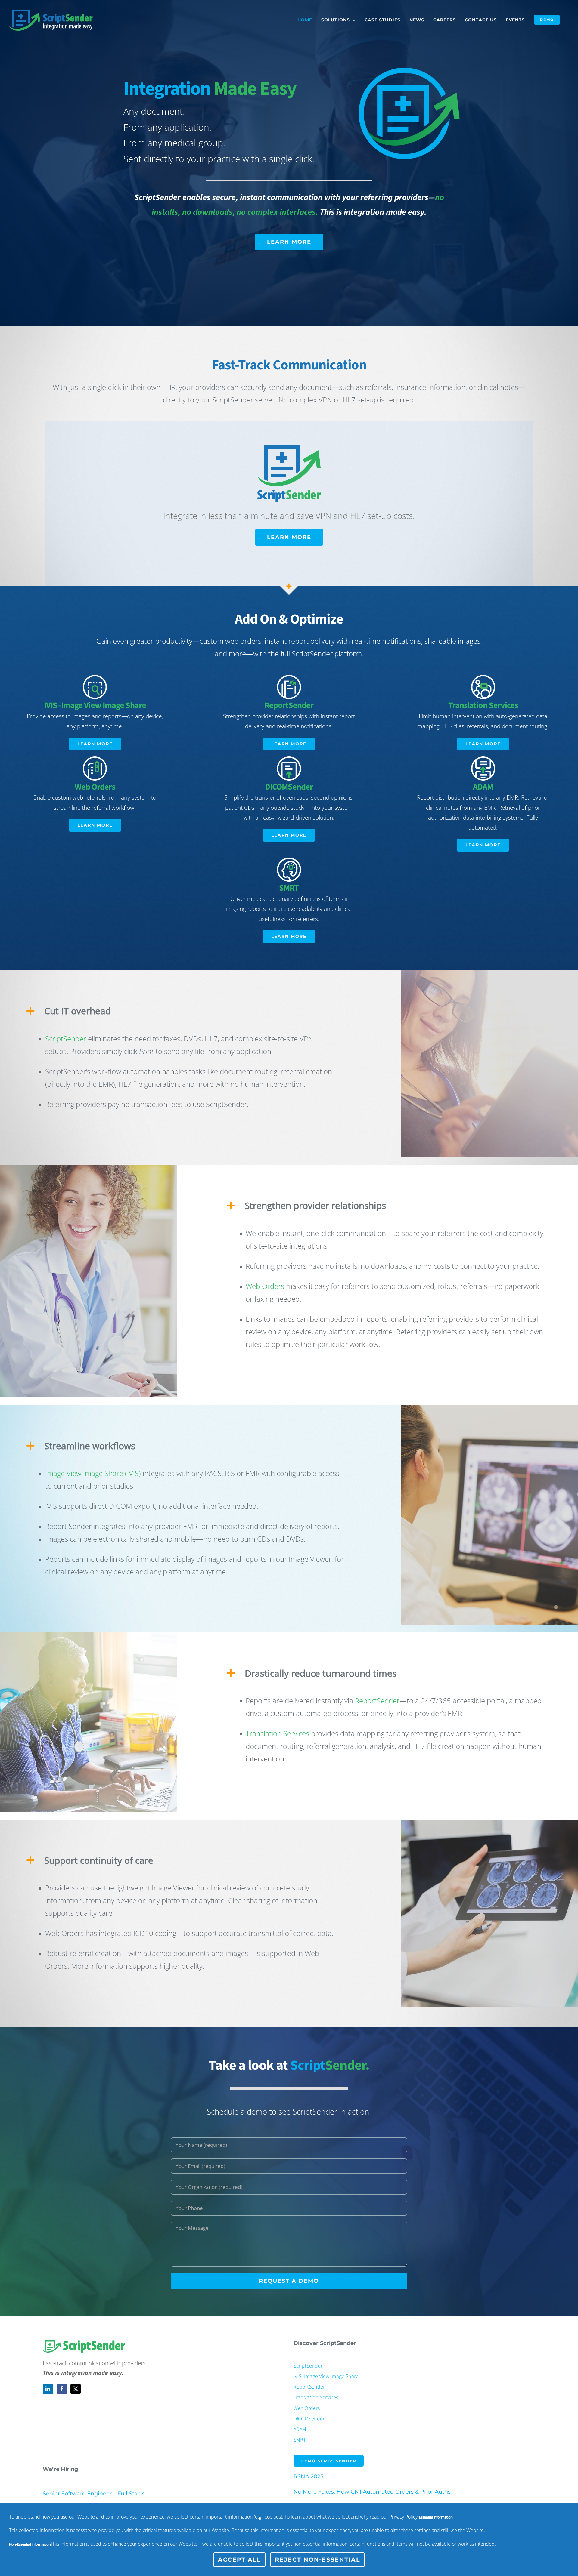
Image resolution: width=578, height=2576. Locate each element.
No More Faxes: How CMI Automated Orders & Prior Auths (372, 2492)
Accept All (239, 2560)
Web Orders (265, 1286)
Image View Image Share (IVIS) (93, 1473)
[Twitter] (76, 2389)
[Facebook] (62, 2389)
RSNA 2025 (308, 2476)
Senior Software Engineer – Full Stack (93, 2494)
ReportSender (377, 1701)
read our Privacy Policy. (394, 2517)
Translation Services (277, 1733)
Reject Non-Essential (317, 2560)
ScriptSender (66, 1038)
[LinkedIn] (48, 2389)
